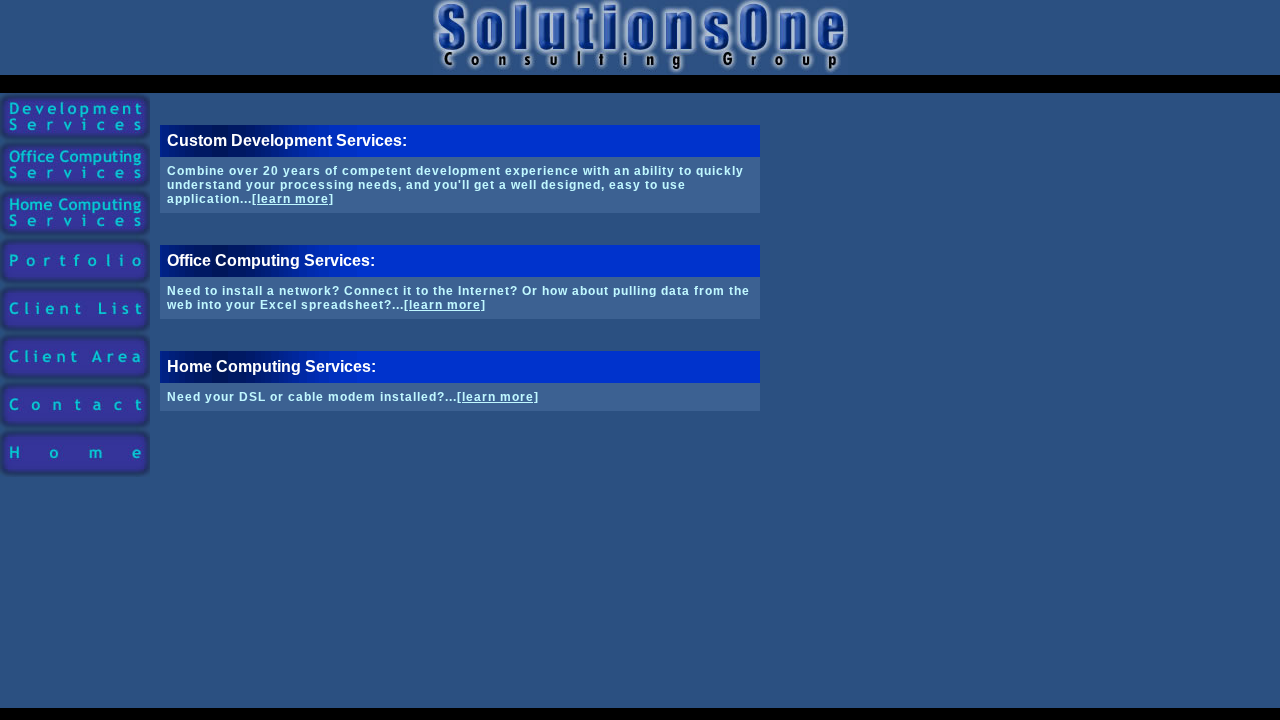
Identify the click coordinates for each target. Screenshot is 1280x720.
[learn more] (293, 199)
